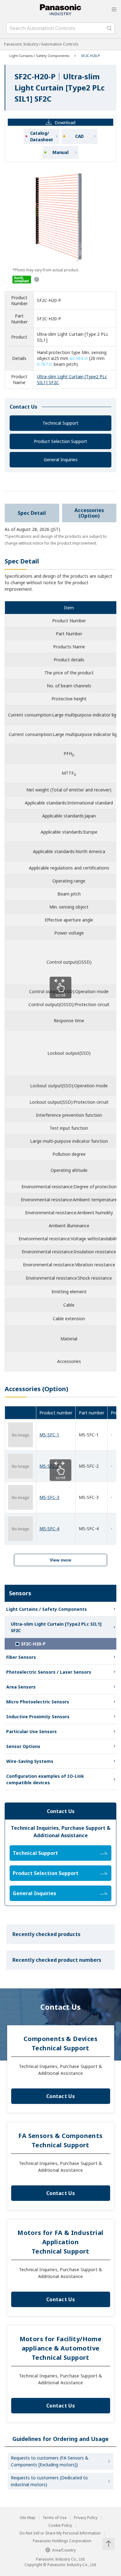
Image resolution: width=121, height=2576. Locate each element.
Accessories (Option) (89, 513)
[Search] (109, 28)
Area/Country (64, 2550)
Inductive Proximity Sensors (38, 1717)
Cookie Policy (60, 2526)
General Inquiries (61, 460)
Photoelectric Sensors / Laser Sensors (49, 1672)
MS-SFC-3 (49, 1497)
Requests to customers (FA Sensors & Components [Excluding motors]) (50, 2461)
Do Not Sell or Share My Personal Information (60, 2533)
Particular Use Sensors (31, 1731)
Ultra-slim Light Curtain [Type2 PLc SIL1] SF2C (56, 1627)
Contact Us (60, 2096)
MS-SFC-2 (49, 1466)
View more (60, 1560)
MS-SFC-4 (49, 1529)
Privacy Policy (86, 2518)
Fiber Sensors (21, 1657)
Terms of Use (55, 2518)
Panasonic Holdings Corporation (62, 2541)
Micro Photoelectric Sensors (38, 1702)
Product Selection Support (60, 441)
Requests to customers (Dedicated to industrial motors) (49, 2481)
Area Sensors (21, 1687)
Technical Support (60, 423)
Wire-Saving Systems (30, 1761)
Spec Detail (32, 513)
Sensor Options (23, 1746)
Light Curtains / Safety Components (39, 56)
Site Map (28, 2518)
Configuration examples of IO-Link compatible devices (45, 1779)
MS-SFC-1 (49, 1435)
